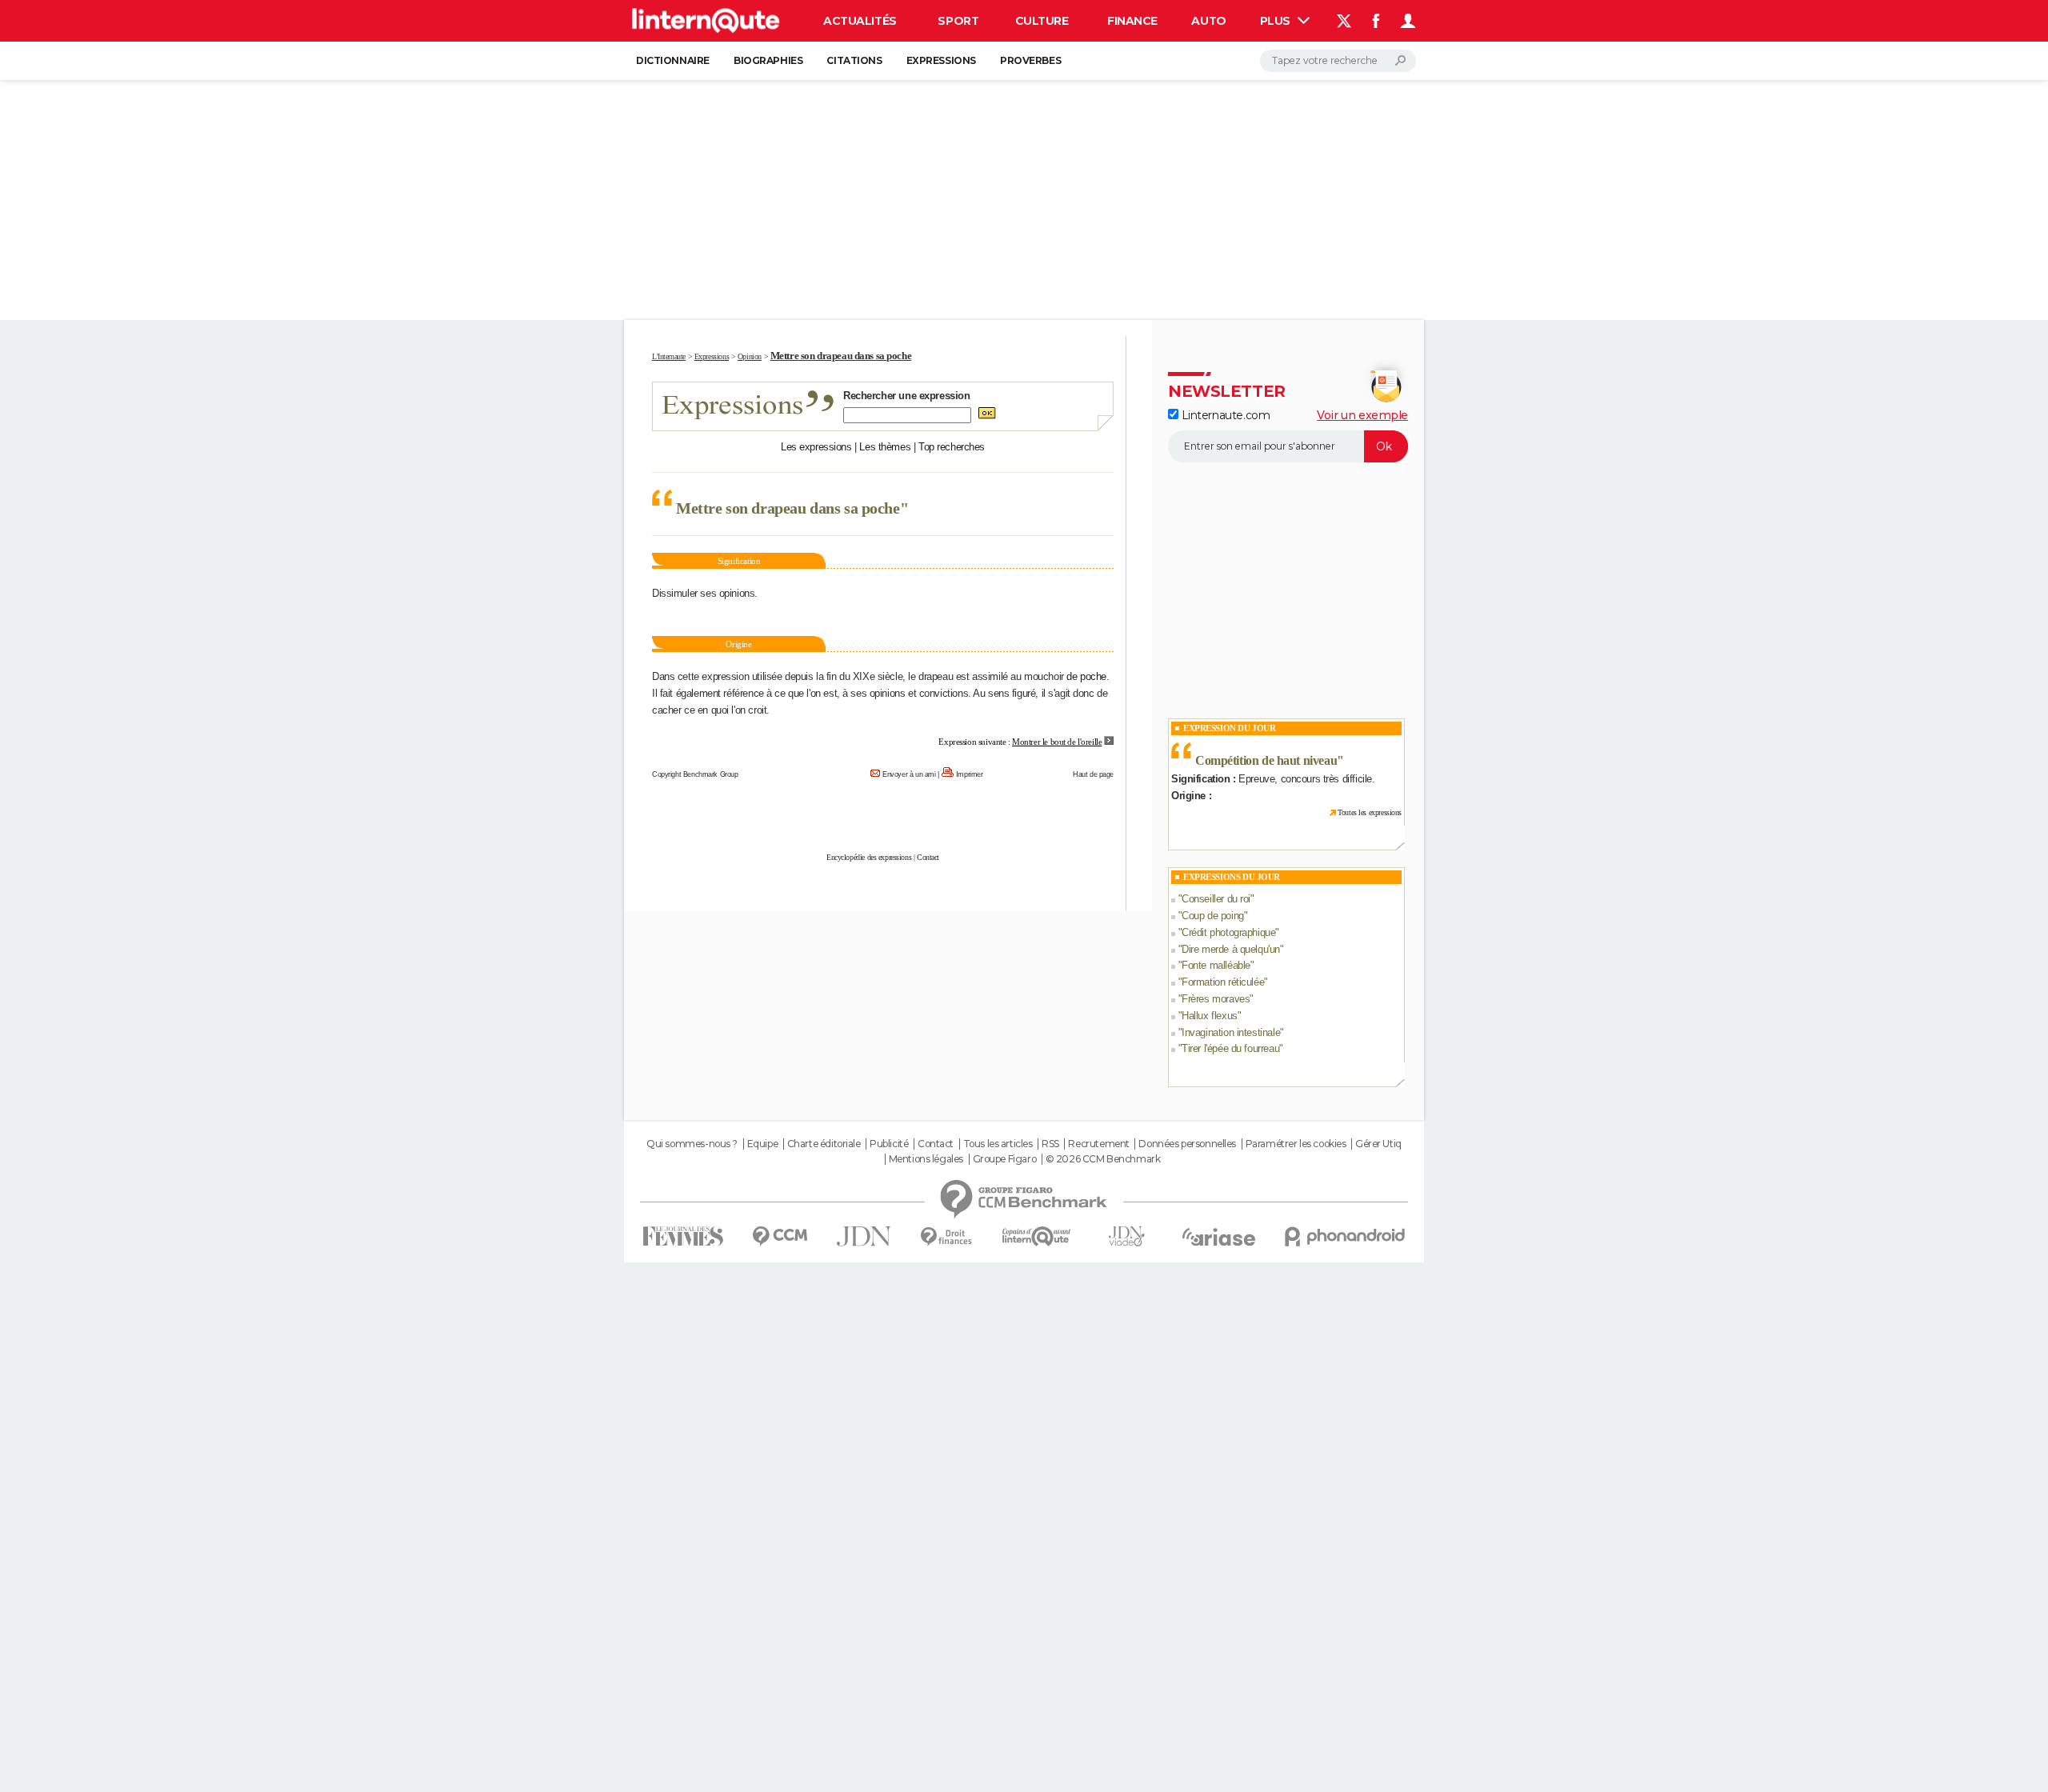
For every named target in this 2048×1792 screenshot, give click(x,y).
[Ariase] (1219, 1237)
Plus (1277, 21)
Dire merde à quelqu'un (1231, 949)
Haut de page (1093, 774)
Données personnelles (1187, 1144)
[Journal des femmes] (683, 1236)
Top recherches (952, 447)
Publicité (889, 1144)
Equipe (762, 1144)
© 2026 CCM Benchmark (1103, 1159)
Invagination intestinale (1231, 1032)
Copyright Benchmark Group (695, 774)
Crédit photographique (1228, 932)
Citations (854, 60)
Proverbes (1030, 60)
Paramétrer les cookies (1296, 1144)
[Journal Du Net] (864, 1236)
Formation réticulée (1223, 982)
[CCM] (780, 1236)
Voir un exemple (1362, 415)
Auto (1208, 21)
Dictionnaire (673, 60)
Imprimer (970, 774)
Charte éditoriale (824, 1144)
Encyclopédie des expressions (869, 857)
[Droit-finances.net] (947, 1237)
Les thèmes (885, 447)
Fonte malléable (1216, 965)
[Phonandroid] (1345, 1236)
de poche (1086, 676)
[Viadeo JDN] (1126, 1236)
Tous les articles (998, 1144)
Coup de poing (1213, 916)
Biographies (768, 60)
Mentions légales (926, 1159)
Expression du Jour (1229, 728)
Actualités (860, 21)
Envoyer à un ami (909, 774)
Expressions (941, 60)
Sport (958, 21)
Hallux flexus (1210, 1016)
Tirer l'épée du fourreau (1230, 1048)
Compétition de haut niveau (1266, 760)
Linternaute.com (1224, 415)
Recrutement (1098, 1144)
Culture (1042, 21)
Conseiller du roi (1216, 899)
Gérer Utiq (1378, 1144)
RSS (1050, 1144)
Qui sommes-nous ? (692, 1144)
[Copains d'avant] (1036, 1236)
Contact (928, 857)
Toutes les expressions (1370, 812)
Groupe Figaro (1005, 1159)
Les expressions (816, 447)
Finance (1132, 21)
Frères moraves (1216, 999)
